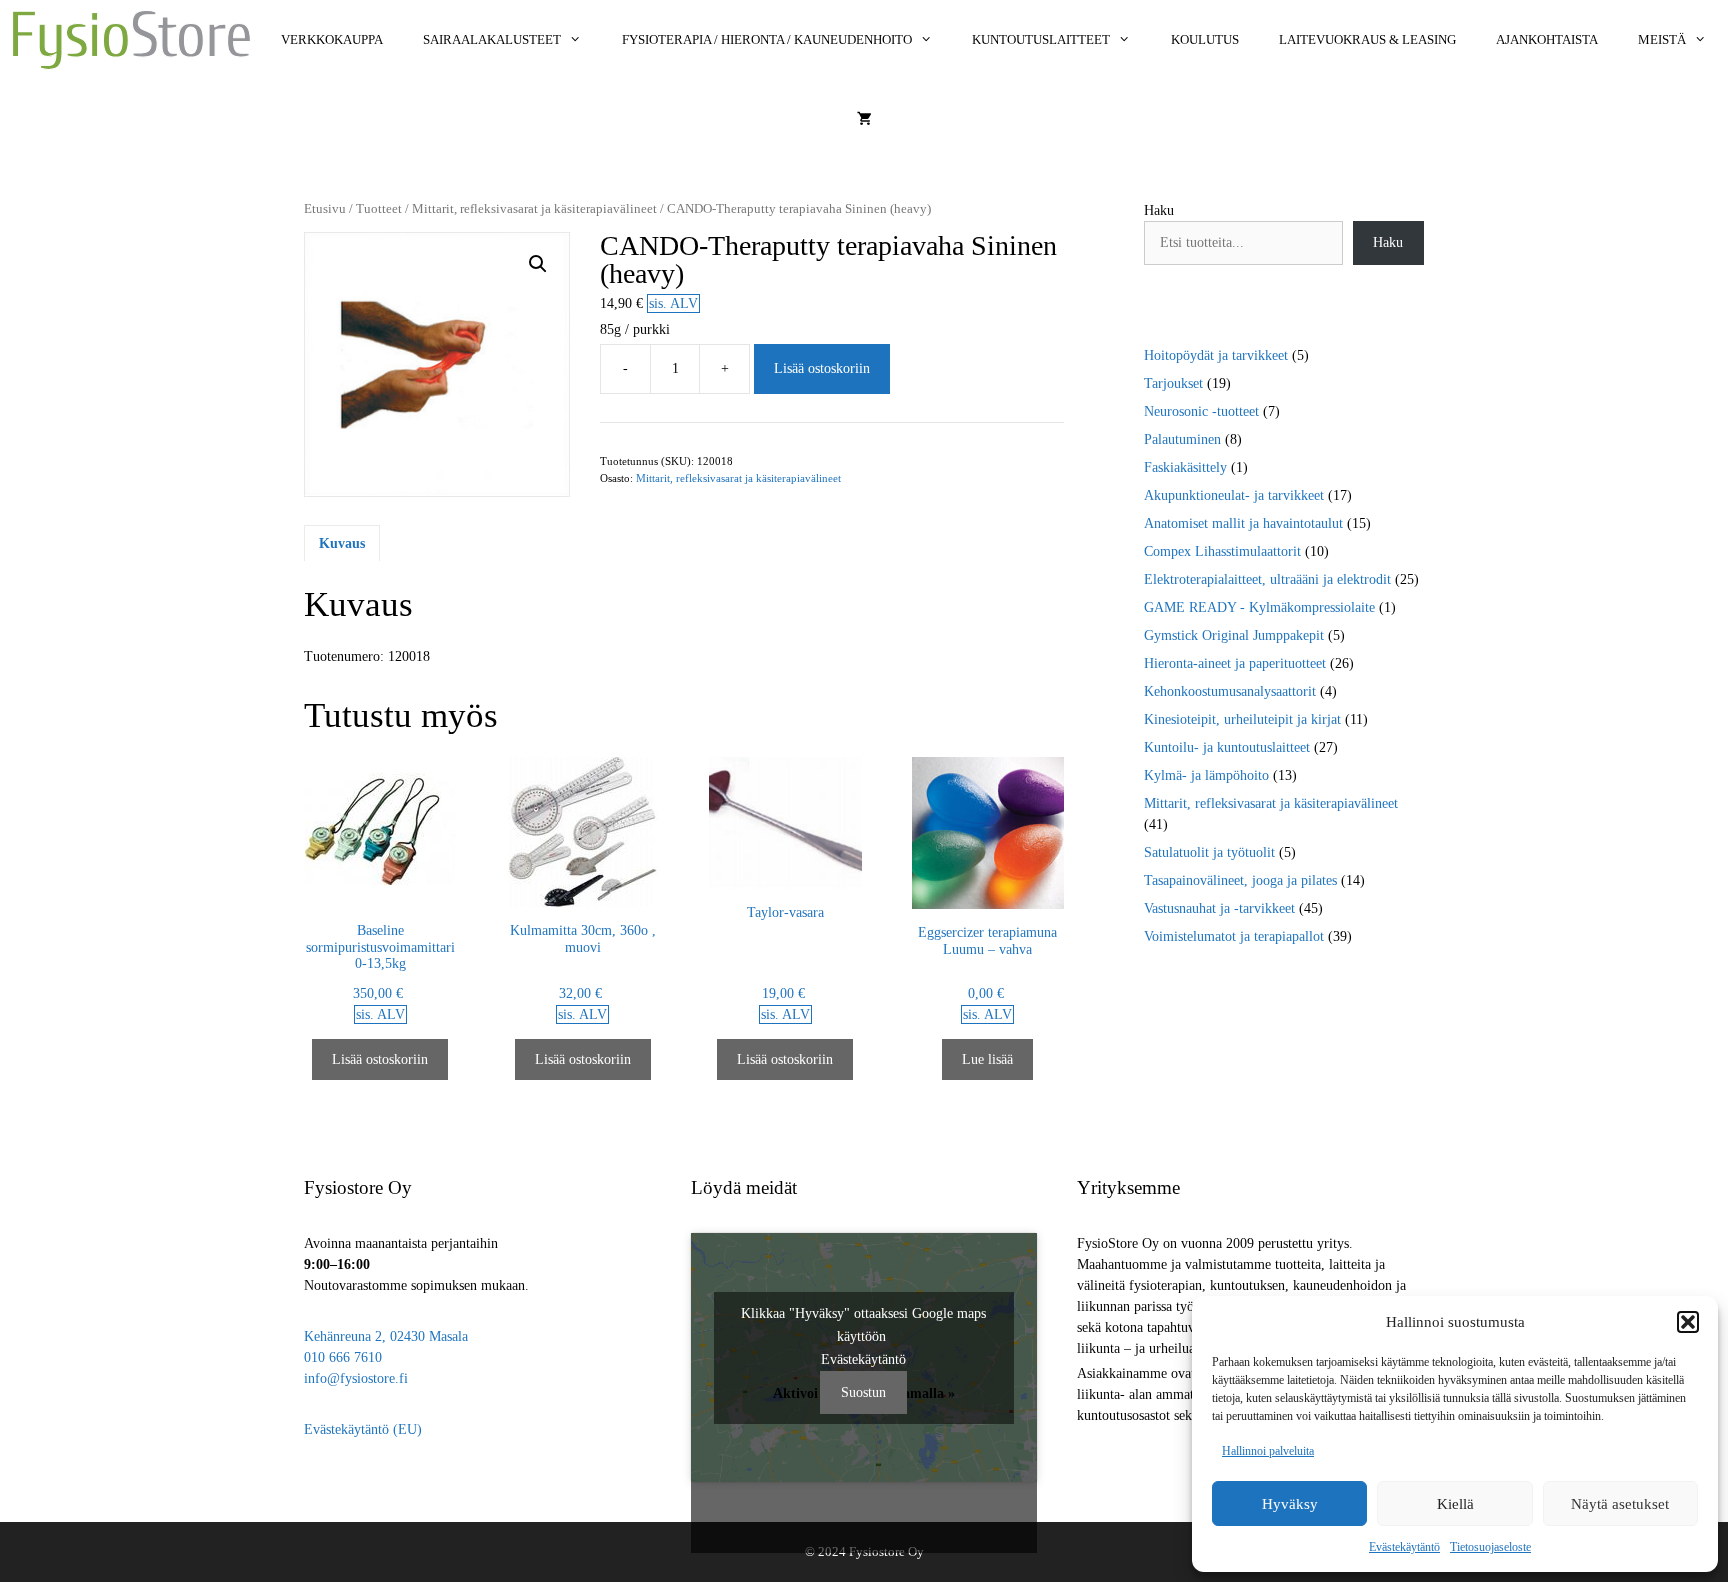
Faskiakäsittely (1185, 467)
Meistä (1662, 39)
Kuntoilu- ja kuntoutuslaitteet (1227, 747)
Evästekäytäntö (1404, 1547)
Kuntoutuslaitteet (1041, 39)
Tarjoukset (1173, 383)
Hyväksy (1290, 1504)
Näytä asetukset (1620, 1504)
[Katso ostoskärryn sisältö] (864, 120)
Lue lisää (987, 1059)
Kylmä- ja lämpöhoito (1206, 775)
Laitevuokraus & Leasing (1367, 39)
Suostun (863, 1392)
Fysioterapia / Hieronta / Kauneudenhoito (767, 39)
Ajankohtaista (1547, 39)
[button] (1688, 1322)
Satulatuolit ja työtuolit (1209, 852)
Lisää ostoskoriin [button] (380, 1059)
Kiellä (1455, 1504)
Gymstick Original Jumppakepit (1234, 635)
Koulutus (1205, 39)
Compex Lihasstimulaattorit (1222, 551)
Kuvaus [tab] (342, 543)
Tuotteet (379, 209)
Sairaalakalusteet (492, 39)
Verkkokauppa (332, 39)
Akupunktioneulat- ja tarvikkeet (1234, 495)
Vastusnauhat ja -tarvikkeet (1219, 908)
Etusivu (325, 209)
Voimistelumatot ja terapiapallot (1234, 936)
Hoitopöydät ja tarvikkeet (1216, 355)
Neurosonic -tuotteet (1201, 411)
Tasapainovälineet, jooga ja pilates (1240, 880)
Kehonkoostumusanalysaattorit (1230, 691)
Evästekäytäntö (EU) (363, 1429)
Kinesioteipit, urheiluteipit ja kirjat (1242, 719)
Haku (1159, 210)
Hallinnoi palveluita (1268, 1451)
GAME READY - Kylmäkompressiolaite (1259, 607)
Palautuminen (1182, 439)
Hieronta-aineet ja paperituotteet (1235, 663)
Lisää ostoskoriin (822, 368)
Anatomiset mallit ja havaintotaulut (1243, 523)
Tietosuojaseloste (1490, 1547)
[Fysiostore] (131, 40)
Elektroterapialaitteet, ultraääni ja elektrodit (1267, 579)
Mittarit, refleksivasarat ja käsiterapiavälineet (534, 209)
